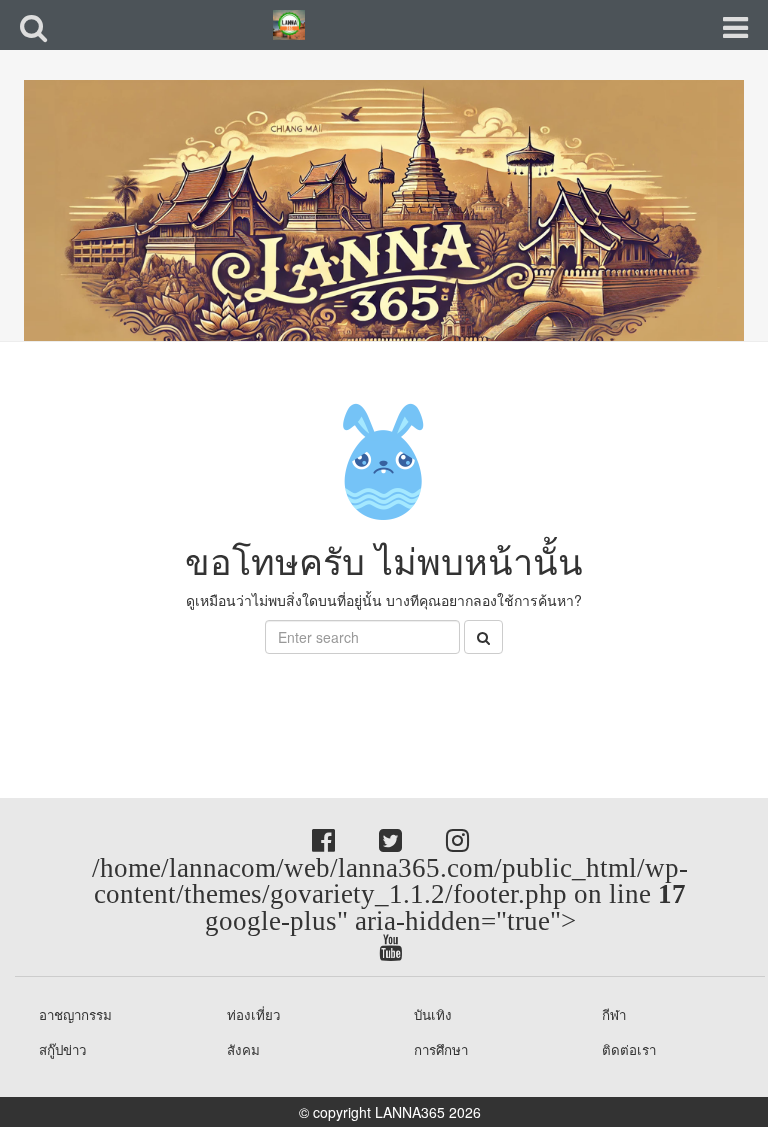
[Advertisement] (160, 699)
